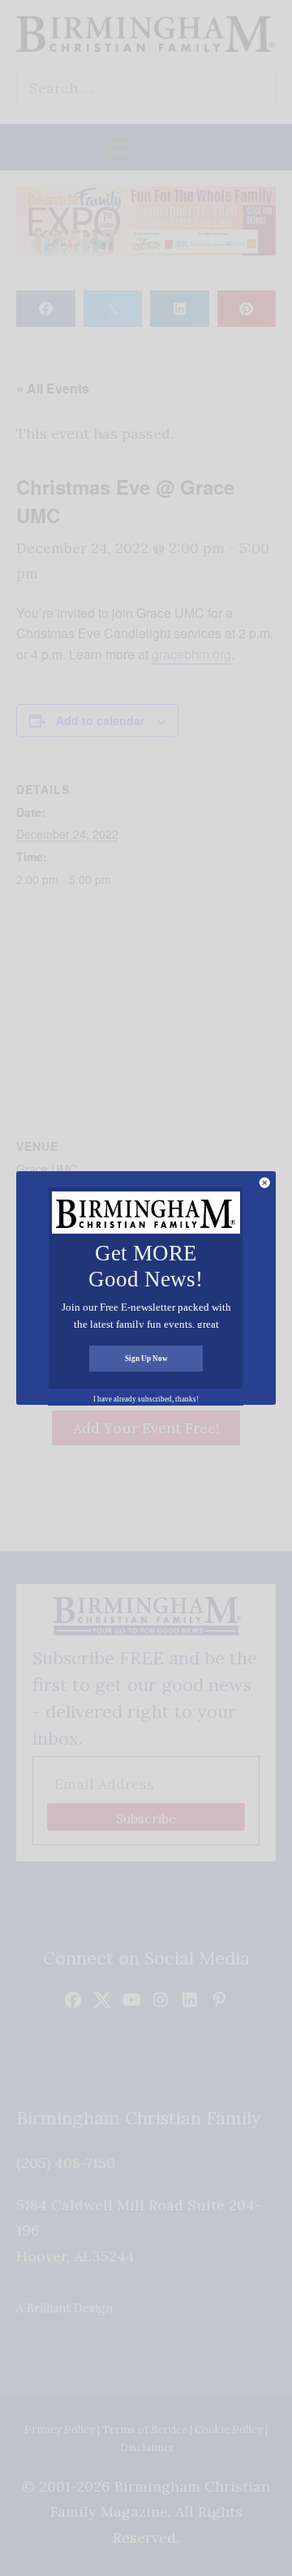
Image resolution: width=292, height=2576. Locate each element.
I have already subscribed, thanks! (146, 1399)
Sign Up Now (146, 1359)
